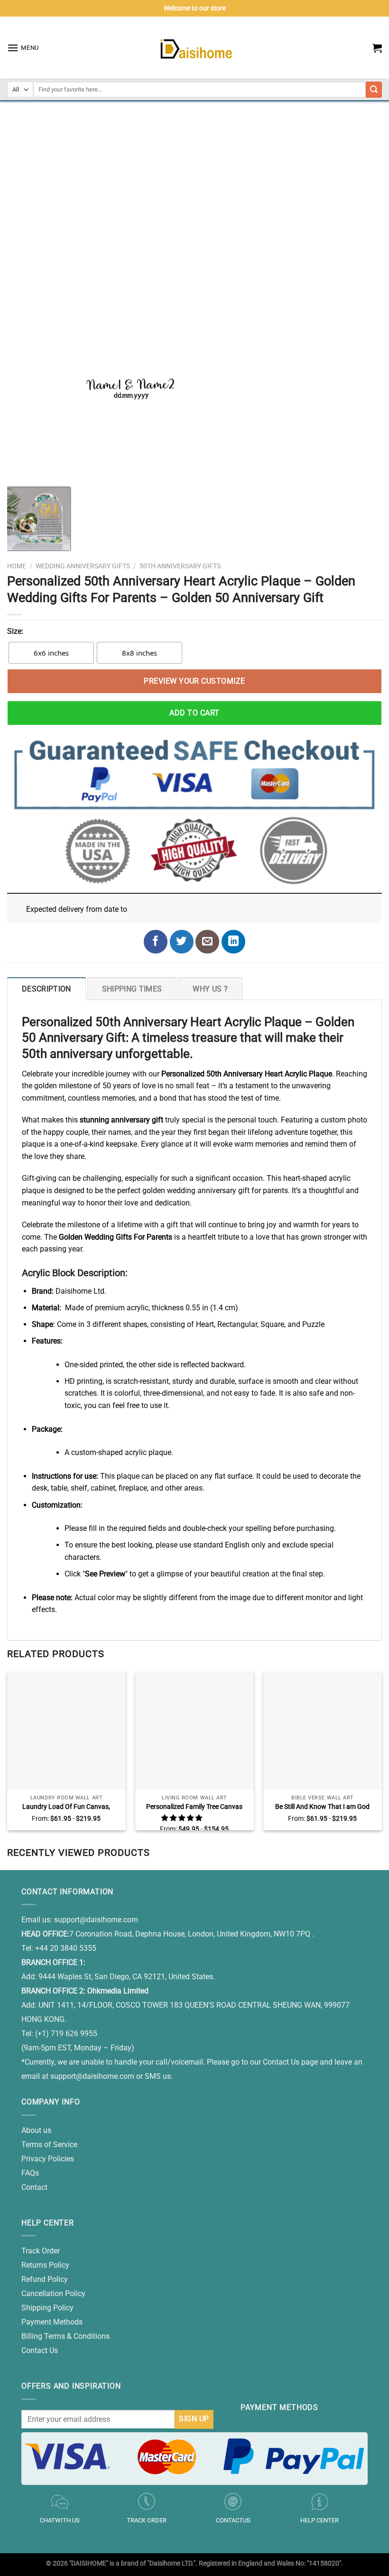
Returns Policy (45, 2265)
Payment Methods (52, 2322)
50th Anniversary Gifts (180, 566)
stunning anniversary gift (121, 1120)
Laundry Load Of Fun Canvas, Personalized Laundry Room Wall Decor (66, 1807)
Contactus (233, 2520)
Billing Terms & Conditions (65, 2336)
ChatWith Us (60, 2520)
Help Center (320, 2520)
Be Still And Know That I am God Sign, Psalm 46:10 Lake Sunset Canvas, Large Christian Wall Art (322, 1807)
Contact (34, 2187)
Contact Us (40, 2350)
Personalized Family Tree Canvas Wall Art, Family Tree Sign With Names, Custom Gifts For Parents (194, 1807)
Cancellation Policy (53, 2293)
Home (17, 566)
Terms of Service (49, 2145)
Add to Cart (194, 713)
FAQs (30, 2173)
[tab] (46, 989)
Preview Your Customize (194, 681)
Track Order (41, 2251)
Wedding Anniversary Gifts (83, 566)
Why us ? (210, 989)
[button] (182, 1818)
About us (36, 2130)
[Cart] (377, 48)
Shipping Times (132, 989)
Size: (15, 631)
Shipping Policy (47, 2308)
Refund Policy (45, 2279)
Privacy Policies (48, 2159)
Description (46, 989)
